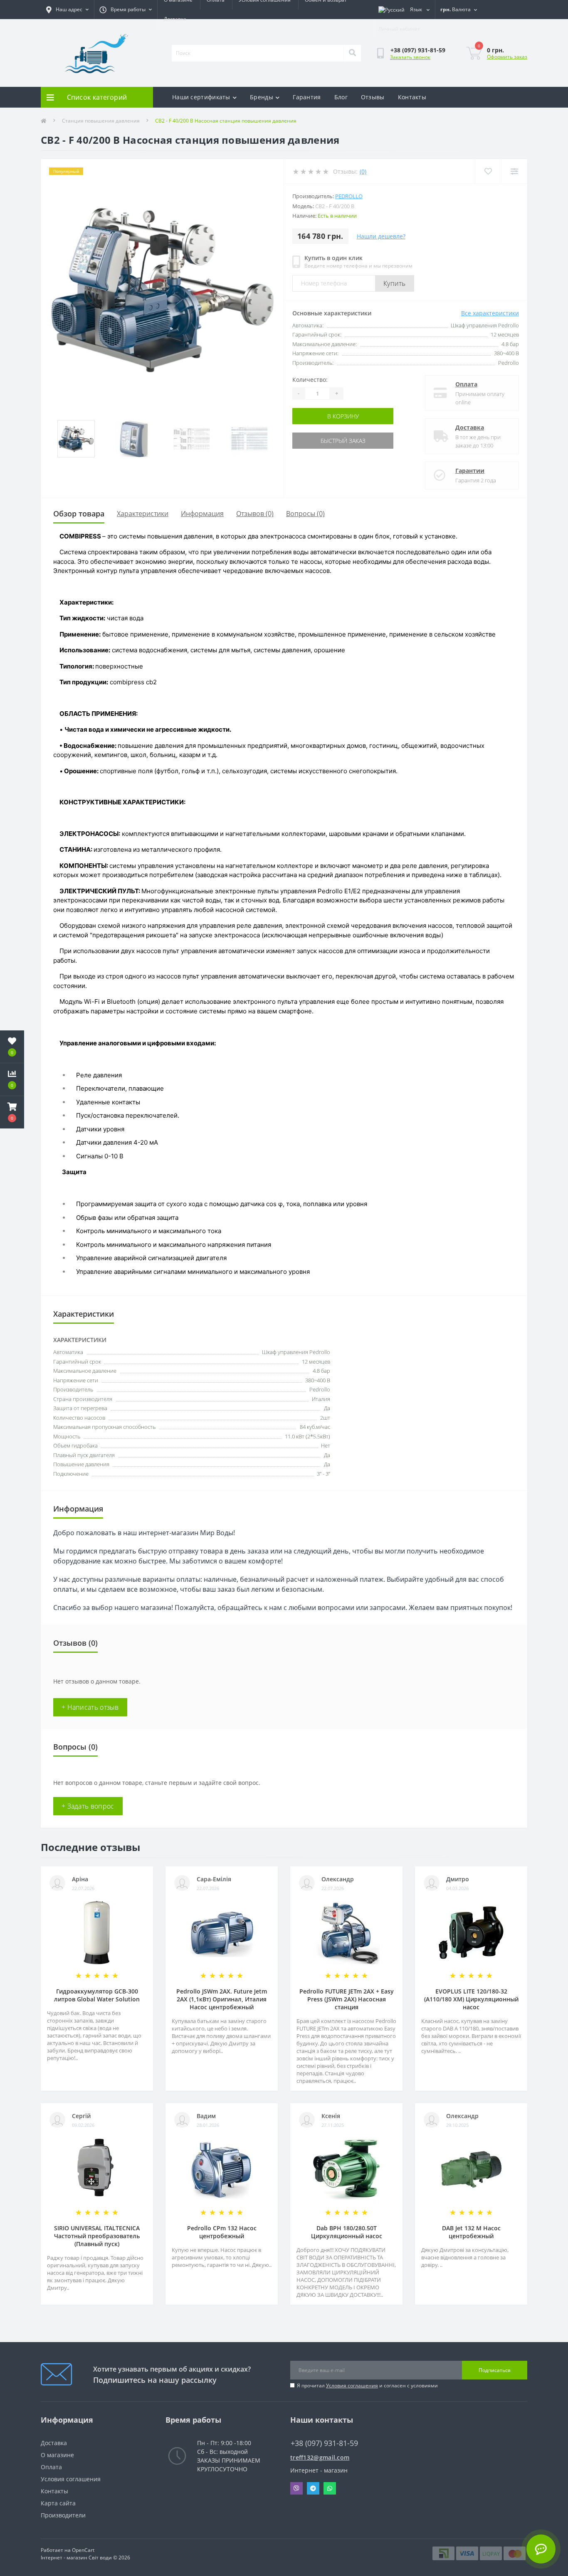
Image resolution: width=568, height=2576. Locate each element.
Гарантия (307, 97)
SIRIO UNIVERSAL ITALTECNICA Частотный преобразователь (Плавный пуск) (97, 2236)
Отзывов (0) (255, 514)
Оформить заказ (507, 57)
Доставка (175, 19)
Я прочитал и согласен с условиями (367, 2386)
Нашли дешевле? (381, 236)
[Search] (352, 53)
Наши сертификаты (201, 97)
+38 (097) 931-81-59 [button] (324, 2443)
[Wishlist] (488, 171)
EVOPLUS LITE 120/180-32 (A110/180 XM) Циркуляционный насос (471, 1999)
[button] (12, 1112)
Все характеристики (490, 313)
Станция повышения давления (101, 121)
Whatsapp (330, 2488)
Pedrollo (349, 196)
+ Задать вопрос (88, 1806)
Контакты (412, 97)
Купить (395, 283)
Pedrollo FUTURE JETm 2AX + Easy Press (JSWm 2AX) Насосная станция (347, 1999)
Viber (296, 2488)
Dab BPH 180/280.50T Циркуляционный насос (347, 2232)
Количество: (310, 380)
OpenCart (83, 2550)
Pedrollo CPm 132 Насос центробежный (222, 2232)
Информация (202, 514)
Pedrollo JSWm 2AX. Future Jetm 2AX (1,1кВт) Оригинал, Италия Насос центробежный (222, 1999)
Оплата (466, 384)
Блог (341, 97)
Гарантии (470, 471)
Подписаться (495, 2370)
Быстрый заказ (343, 441)
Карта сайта (58, 2503)
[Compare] (514, 171)
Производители (63, 2515)
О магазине (57, 2455)
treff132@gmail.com (320, 2457)
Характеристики (143, 514)
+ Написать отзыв (90, 1707)
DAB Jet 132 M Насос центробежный (471, 2232)
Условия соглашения (352, 2386)
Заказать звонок (410, 57)
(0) (363, 171)
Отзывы (373, 97)
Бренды (262, 97)
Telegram (313, 2488)
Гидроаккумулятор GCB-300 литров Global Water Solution (97, 1995)
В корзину (343, 416)
